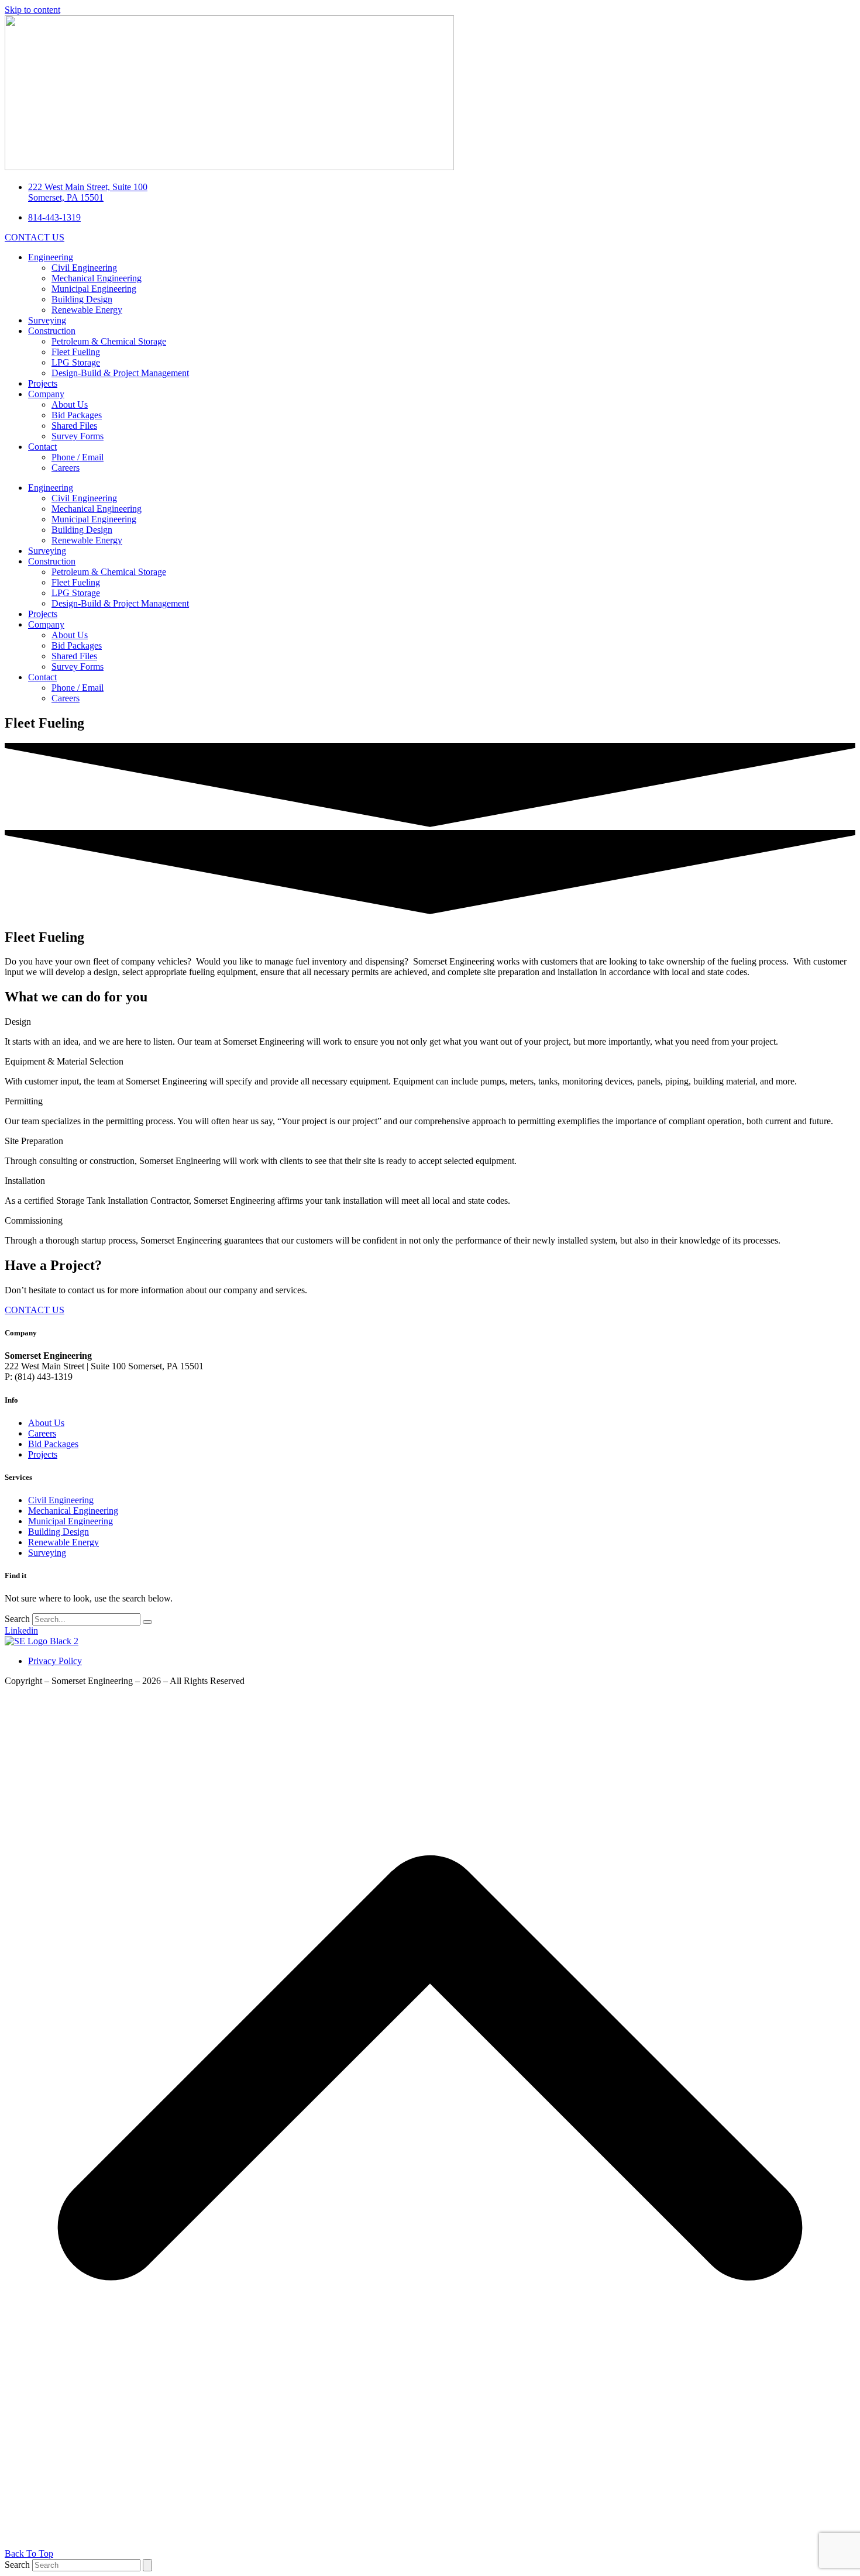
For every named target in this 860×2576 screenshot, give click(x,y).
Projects (43, 383)
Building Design (82, 299)
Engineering (51, 257)
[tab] (430, 1022)
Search (17, 1619)
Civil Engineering (84, 268)
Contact (42, 447)
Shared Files (74, 426)
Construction (52, 331)
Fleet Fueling (76, 352)
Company (46, 394)
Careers (66, 468)
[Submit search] (147, 2565)
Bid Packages (77, 415)
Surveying (47, 320)
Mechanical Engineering (97, 278)
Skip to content (32, 10)
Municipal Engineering (94, 289)
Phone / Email (78, 457)
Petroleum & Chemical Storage (109, 341)
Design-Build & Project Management (120, 373)
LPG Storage (76, 362)
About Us (70, 404)
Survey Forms (78, 436)
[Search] (147, 1622)
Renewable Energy (87, 310)
